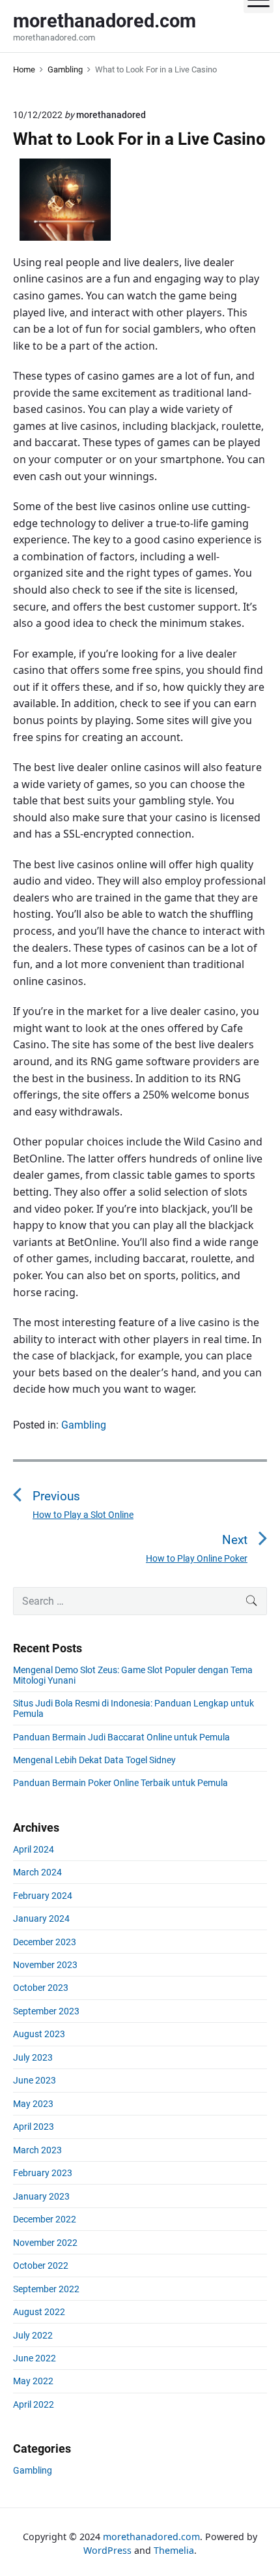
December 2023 (45, 1942)
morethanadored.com (151, 2537)
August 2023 (39, 2034)
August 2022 (39, 2312)
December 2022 (45, 2219)
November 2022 (45, 2243)
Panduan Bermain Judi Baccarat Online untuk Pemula (121, 1737)
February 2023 (43, 2173)
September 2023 (46, 2011)
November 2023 (45, 1965)
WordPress (107, 2550)
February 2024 (43, 1896)
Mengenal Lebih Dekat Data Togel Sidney (94, 1760)
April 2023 (34, 2127)
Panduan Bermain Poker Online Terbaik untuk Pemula (120, 1783)
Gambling (84, 1425)
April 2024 (34, 1849)
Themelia (174, 2550)
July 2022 (33, 2335)
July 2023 (33, 2057)
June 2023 (35, 2080)
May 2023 (33, 2104)
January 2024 (41, 1918)
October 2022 (41, 2265)
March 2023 (37, 2150)
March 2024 (37, 1872)
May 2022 (33, 2381)
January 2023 (41, 2196)
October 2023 (41, 1988)
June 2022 (35, 2358)
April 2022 (34, 2404)
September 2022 (46, 2289)
